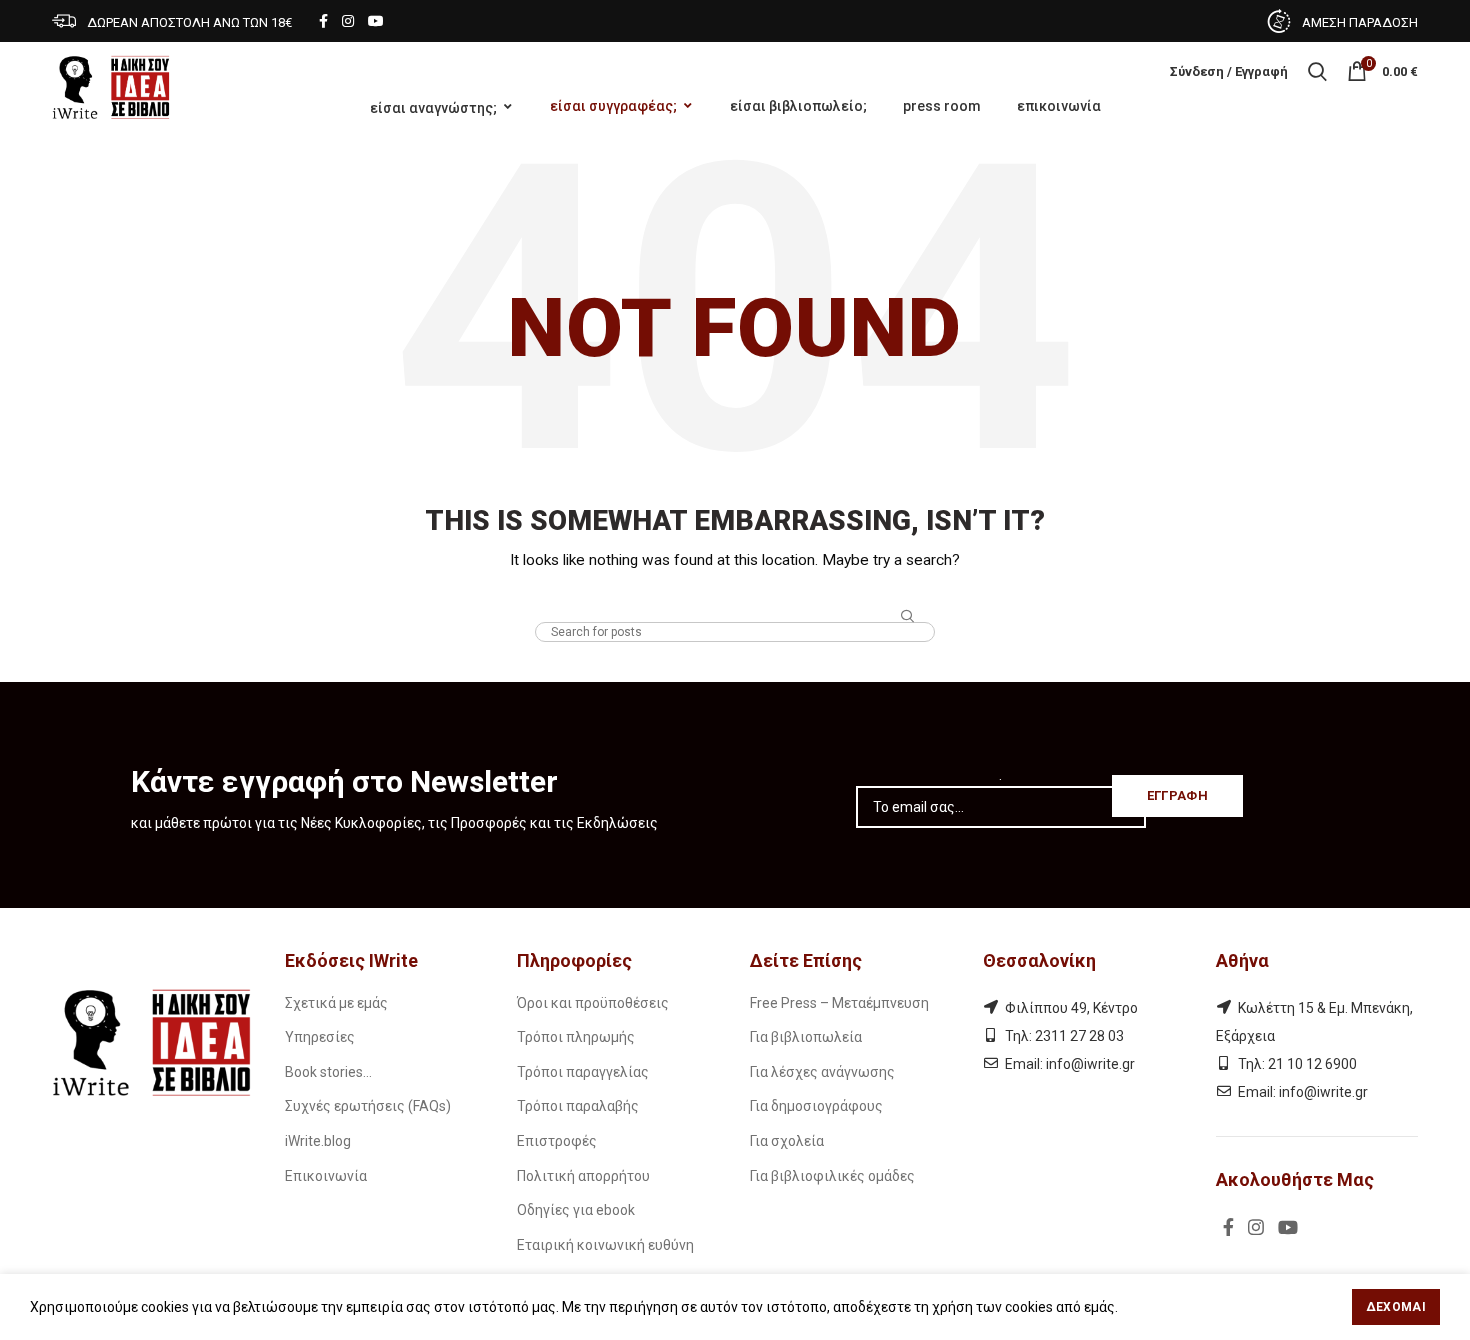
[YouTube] (376, 21)
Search (908, 617)
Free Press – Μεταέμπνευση (839, 1003)
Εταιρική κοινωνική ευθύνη (605, 1245)
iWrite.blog (318, 1141)
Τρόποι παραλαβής (578, 1106)
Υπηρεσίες (320, 1037)
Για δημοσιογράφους (816, 1106)
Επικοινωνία (326, 1176)
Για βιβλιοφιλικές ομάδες (832, 1176)
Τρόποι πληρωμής (576, 1037)
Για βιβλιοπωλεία (806, 1037)
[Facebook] (323, 21)
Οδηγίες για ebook (576, 1210)
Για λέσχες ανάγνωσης (822, 1072)
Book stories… (328, 1072)
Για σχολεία (787, 1141)
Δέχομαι (1396, 1307)
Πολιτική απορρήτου (583, 1176)
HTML (735, 603)
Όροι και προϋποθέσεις (593, 1003)
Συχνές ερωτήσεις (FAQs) (368, 1106)
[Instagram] (348, 21)
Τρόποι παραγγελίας (583, 1072)
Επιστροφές (557, 1141)
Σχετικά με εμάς (336, 1003)
